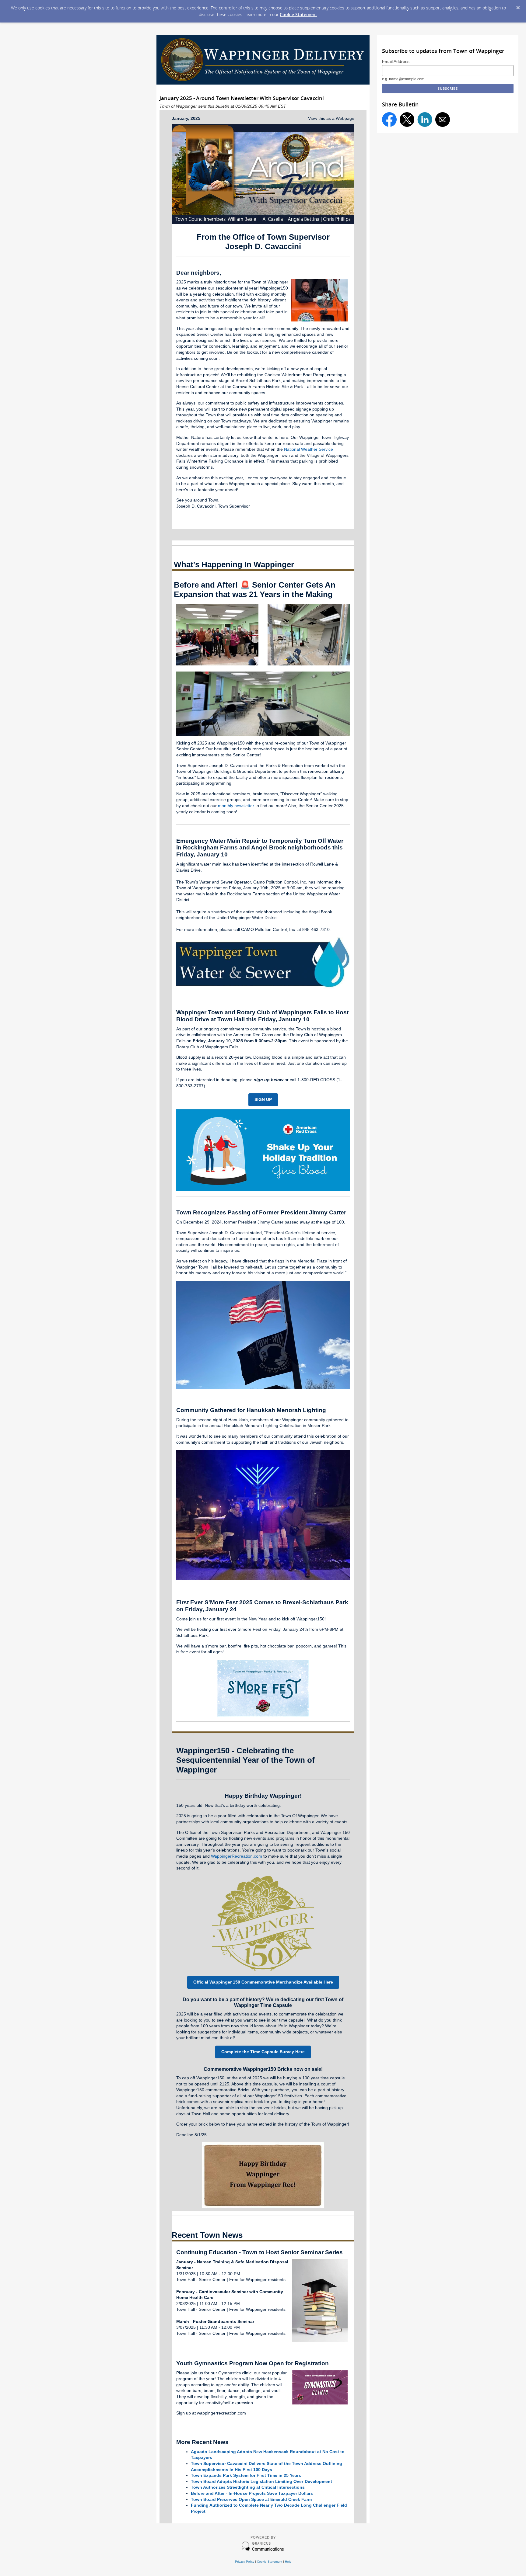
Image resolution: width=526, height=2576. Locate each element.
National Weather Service (309, 449)
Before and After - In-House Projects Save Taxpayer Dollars (252, 2493)
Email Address (396, 62)
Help (288, 2562)
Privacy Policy (245, 2562)
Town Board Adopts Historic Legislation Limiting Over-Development (261, 2481)
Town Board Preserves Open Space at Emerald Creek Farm (251, 2499)
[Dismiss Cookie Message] (518, 8)
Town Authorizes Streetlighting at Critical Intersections (248, 2487)
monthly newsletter (236, 806)
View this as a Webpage (331, 118)
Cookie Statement (298, 14)
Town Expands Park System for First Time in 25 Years (246, 2475)
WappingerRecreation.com (237, 1856)
